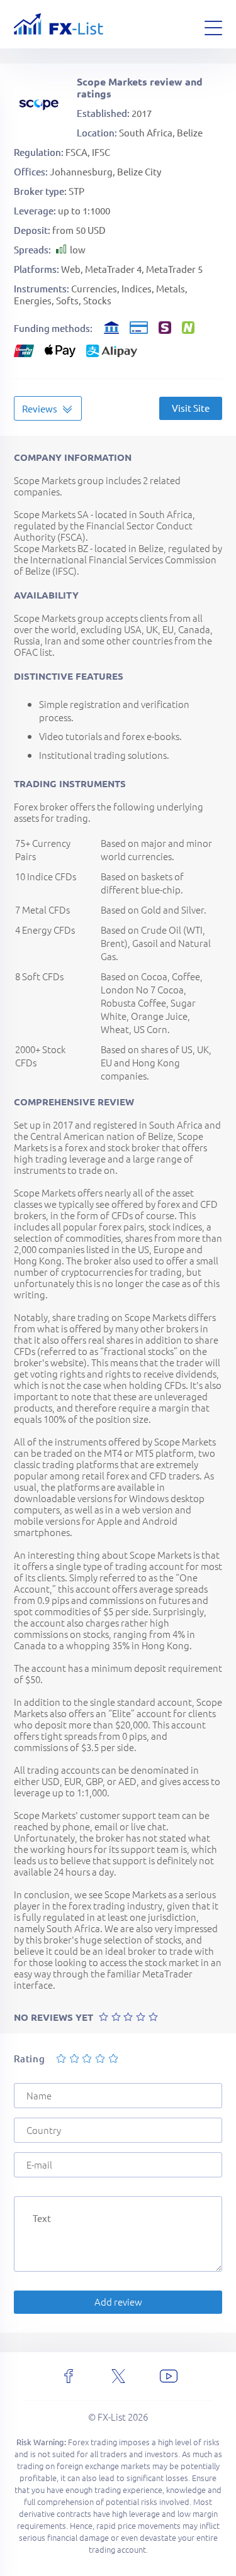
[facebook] (69, 2376)
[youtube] (169, 2376)
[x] (118, 2376)
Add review (118, 2302)
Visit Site (191, 408)
